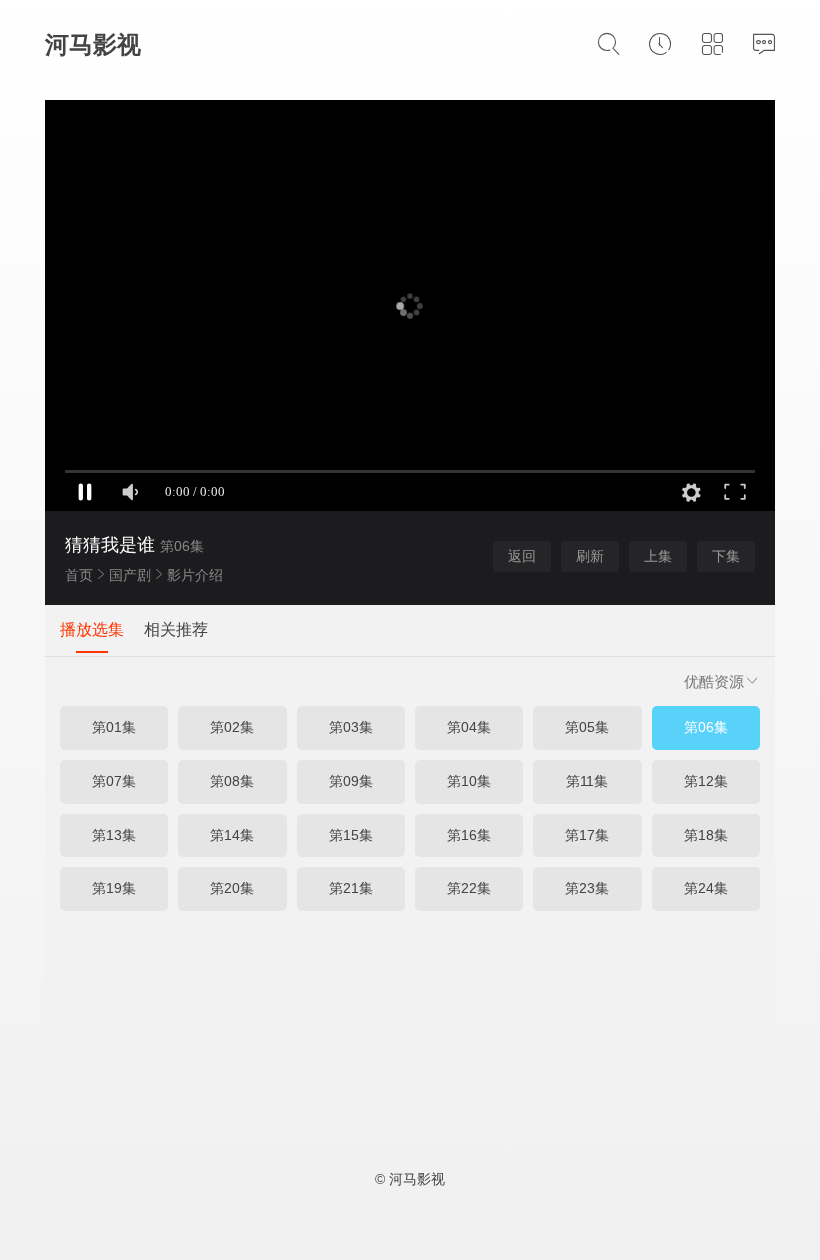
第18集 (706, 835)
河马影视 (93, 44)
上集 (658, 556)
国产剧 (130, 575)
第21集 (351, 888)
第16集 (469, 835)
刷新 (590, 556)
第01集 (114, 727)
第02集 (232, 727)
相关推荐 (176, 629)
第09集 (351, 781)
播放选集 (92, 629)
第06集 (706, 727)
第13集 (114, 835)
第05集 (587, 727)
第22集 (469, 888)
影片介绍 (195, 575)
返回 (522, 556)
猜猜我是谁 (110, 545)
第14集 (232, 835)
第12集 (706, 781)
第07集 (114, 781)
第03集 (351, 727)
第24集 (706, 888)
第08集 (232, 781)
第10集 (469, 781)
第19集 (114, 888)
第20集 (232, 888)
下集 (726, 556)
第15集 (351, 835)
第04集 (469, 727)
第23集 (587, 888)
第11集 (587, 781)
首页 (79, 575)
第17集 (587, 835)
